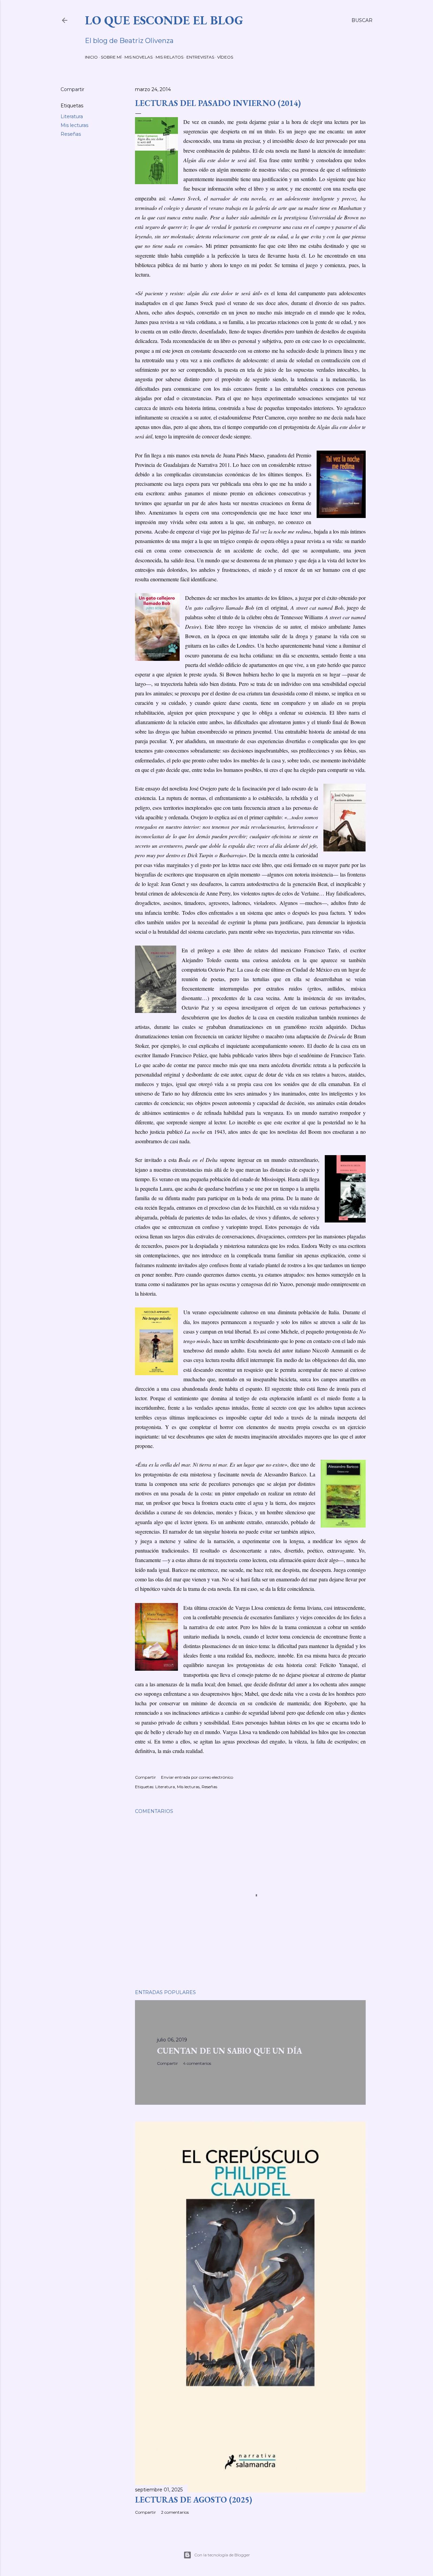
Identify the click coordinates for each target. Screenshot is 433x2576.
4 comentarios (197, 2063)
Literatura (72, 116)
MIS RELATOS (169, 57)
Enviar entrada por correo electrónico (197, 1777)
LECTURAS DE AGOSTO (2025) (193, 2500)
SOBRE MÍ (111, 57)
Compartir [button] (72, 89)
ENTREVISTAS (200, 57)
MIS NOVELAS (139, 57)
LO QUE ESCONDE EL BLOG (164, 20)
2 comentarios (175, 2512)
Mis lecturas (74, 125)
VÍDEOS (225, 57)
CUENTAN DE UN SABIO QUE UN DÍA (230, 2051)
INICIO (91, 57)
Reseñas (71, 134)
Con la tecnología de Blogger (222, 2555)
